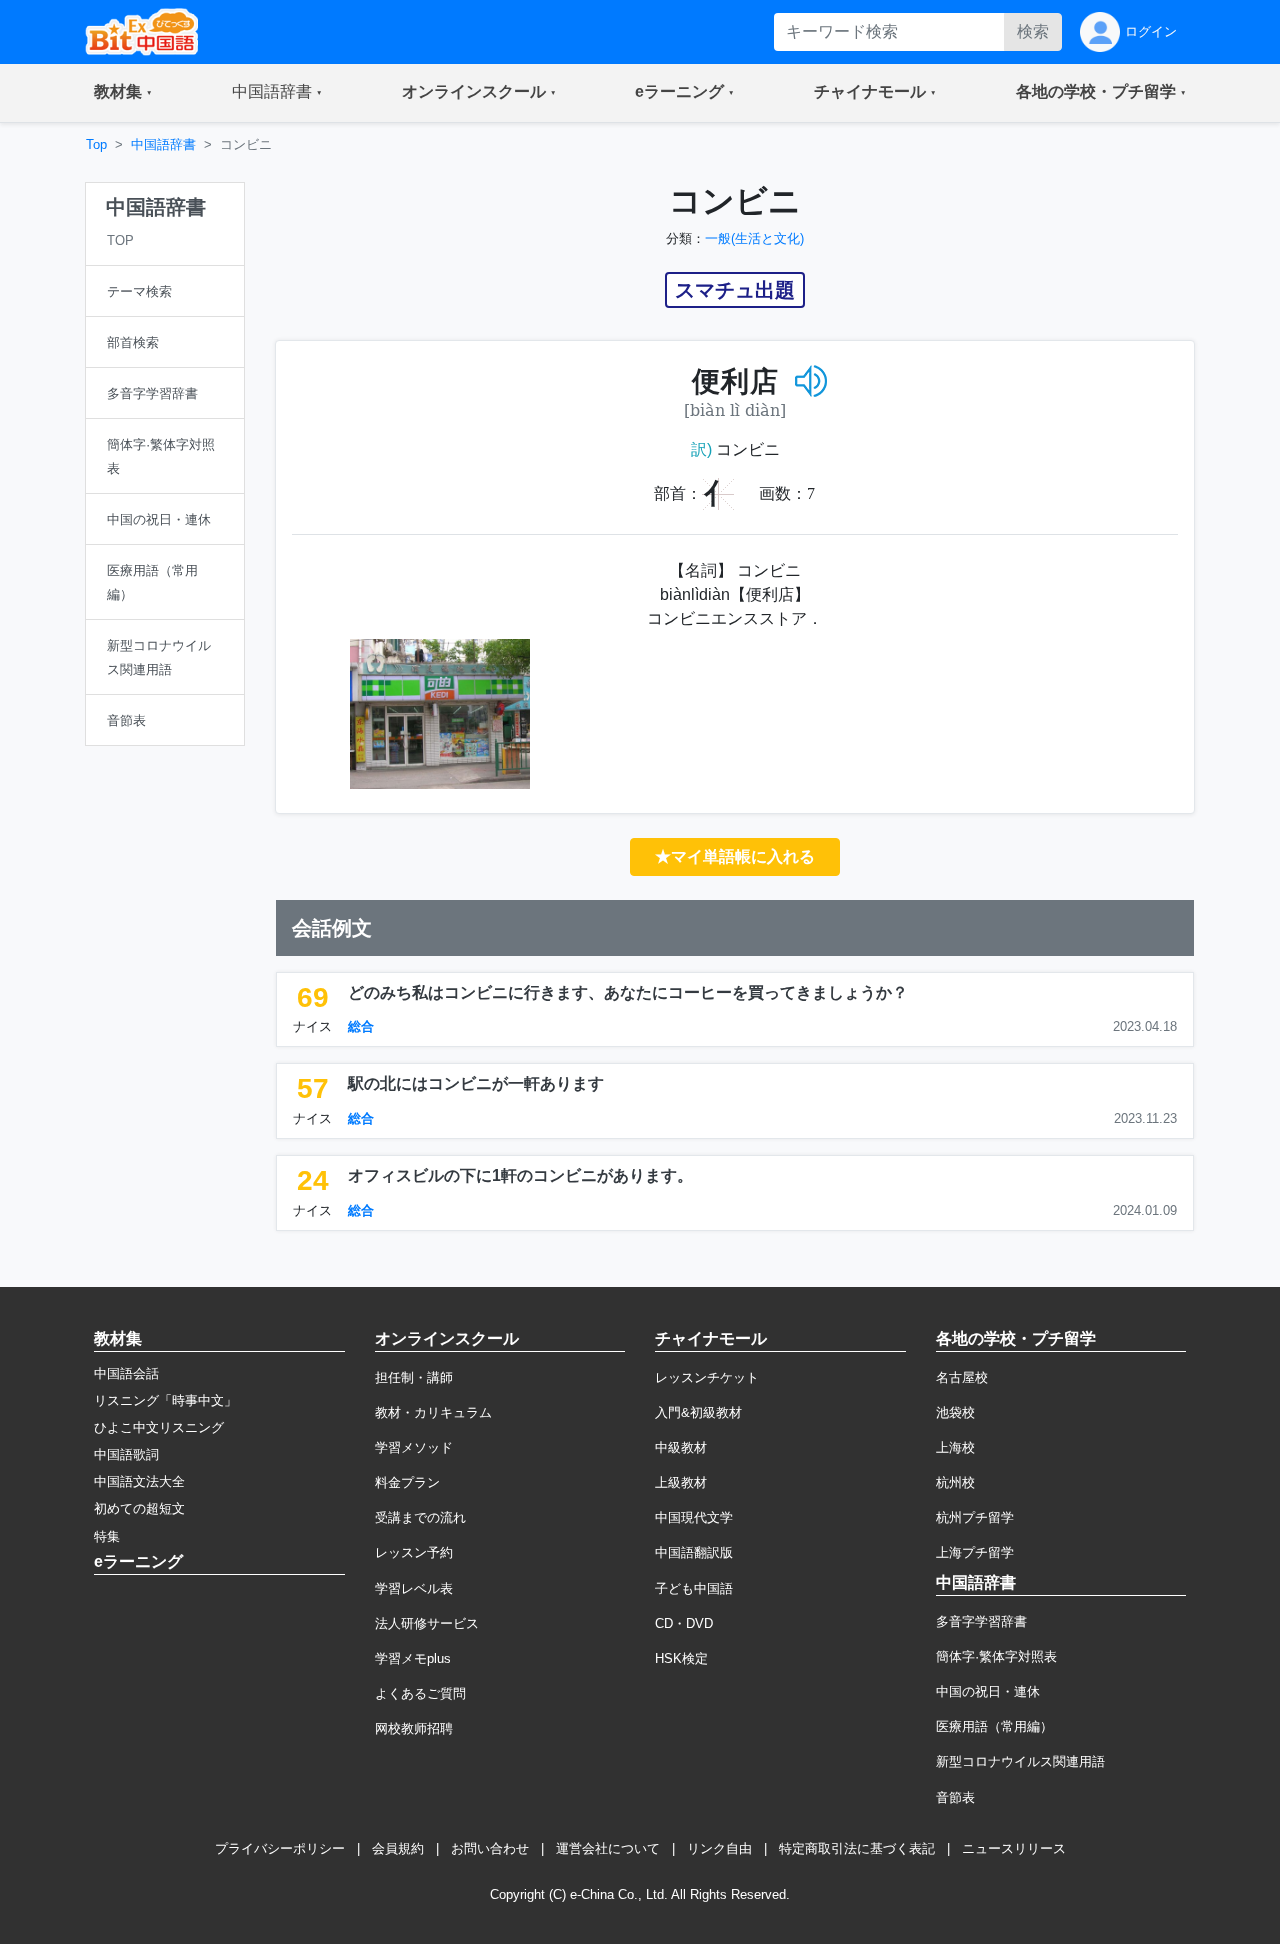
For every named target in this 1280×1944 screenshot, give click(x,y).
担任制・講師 (414, 1377)
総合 (361, 1026)
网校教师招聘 (414, 1728)
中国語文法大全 (139, 1481)
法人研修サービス (427, 1623)
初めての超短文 (139, 1508)
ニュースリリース (1014, 1848)
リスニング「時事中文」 (165, 1400)
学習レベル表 (414, 1588)
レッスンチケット (707, 1377)
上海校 (955, 1447)
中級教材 (681, 1447)
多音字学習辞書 (981, 1621)
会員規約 (398, 1848)
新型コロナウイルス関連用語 (1020, 1761)
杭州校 (955, 1482)
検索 (1033, 31)
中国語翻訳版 (694, 1552)
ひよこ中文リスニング (159, 1427)
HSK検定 (681, 1658)
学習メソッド (414, 1447)
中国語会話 (126, 1373)
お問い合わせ (490, 1848)
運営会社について (608, 1848)
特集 (107, 1536)
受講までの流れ (420, 1517)
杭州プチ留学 (975, 1517)
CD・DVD (684, 1623)
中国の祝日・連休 (988, 1691)
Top (96, 144)
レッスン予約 (414, 1552)
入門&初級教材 (698, 1412)
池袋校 (955, 1412)
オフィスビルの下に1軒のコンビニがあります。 (520, 1175)
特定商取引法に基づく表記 (857, 1848)
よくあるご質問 (420, 1693)
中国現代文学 (694, 1517)
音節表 (955, 1797)
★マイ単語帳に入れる (735, 856)
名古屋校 (962, 1377)
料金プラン (407, 1482)
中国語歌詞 (126, 1454)
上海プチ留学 (975, 1552)
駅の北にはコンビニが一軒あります (476, 1083)
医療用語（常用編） (994, 1726)
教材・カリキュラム (433, 1412)
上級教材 (681, 1482)
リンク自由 (719, 1848)
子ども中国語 (694, 1588)
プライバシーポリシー (280, 1848)
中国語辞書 (163, 144)
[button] (123, 93)
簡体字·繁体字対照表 (996, 1656)
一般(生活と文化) (754, 238)
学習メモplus (413, 1658)
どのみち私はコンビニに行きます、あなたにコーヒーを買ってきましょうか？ (628, 992)
